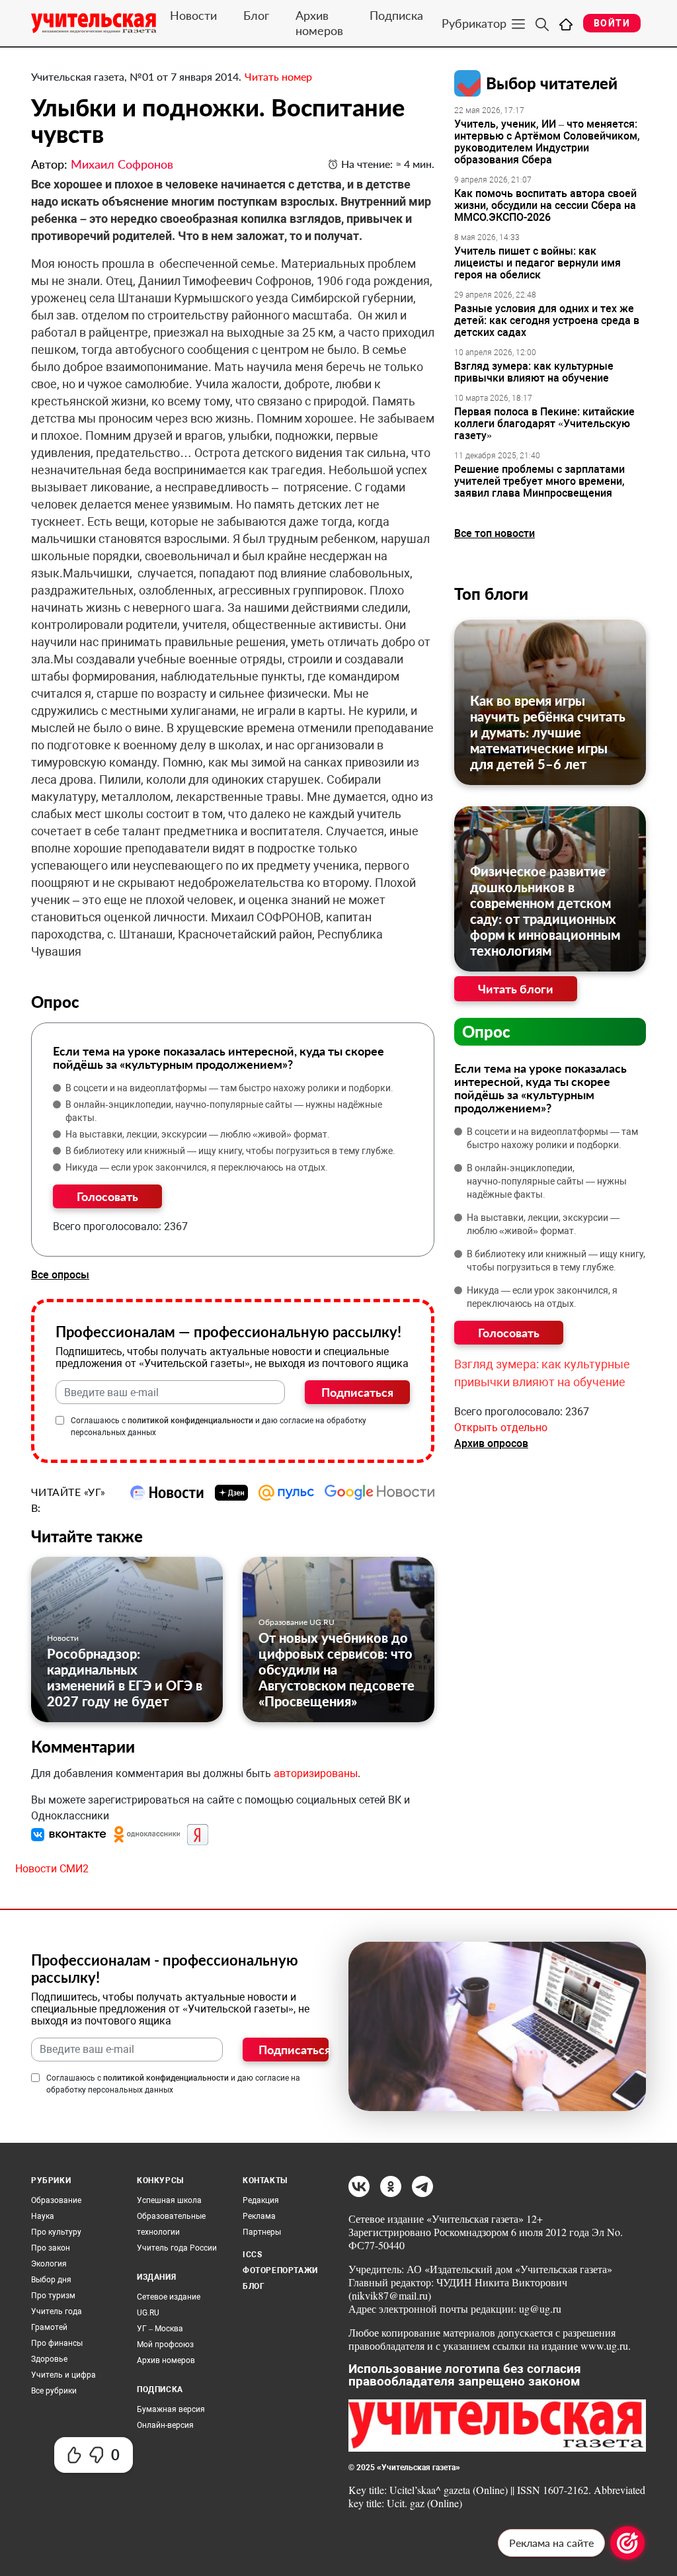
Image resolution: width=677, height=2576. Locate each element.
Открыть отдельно (501, 1428)
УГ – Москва (160, 2329)
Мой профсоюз (165, 2345)
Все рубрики (54, 2391)
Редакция (261, 2200)
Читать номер (278, 76)
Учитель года (57, 2311)
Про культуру (56, 2232)
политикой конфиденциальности (190, 1421)
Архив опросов (491, 1443)
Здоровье (49, 2359)
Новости (193, 15)
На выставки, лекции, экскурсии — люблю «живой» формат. (198, 1134)
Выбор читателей (552, 83)
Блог (256, 15)
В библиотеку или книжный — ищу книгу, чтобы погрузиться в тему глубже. (230, 1151)
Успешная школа (169, 2200)
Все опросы (60, 1275)
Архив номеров (319, 23)
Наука (43, 2216)
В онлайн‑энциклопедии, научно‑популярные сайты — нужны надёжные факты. (224, 1111)
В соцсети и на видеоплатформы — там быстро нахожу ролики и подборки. (229, 1088)
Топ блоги (491, 594)
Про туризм (53, 2296)
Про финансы (57, 2343)
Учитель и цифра (63, 2375)
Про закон (51, 2248)
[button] (70, 1834)
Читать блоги (516, 989)
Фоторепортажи (280, 2270)
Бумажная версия (171, 2409)
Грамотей (49, 2327)
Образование (56, 2200)
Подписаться (357, 1392)
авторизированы (316, 1773)
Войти (612, 23)
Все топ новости (495, 533)
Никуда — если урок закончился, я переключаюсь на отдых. (197, 1167)
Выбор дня (51, 2280)
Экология (49, 2264)
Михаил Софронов (122, 164)
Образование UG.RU (297, 1622)
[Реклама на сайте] (627, 2543)
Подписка (396, 15)
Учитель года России (177, 2248)
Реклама (259, 2216)
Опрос (486, 1031)
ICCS (252, 2255)
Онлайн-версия (165, 2425)
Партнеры (262, 2232)
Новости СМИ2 (52, 1869)
